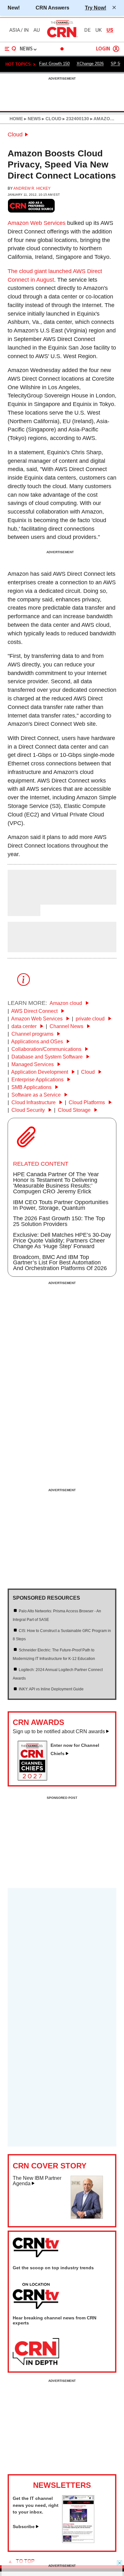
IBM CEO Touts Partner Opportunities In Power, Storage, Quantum (61, 1205)
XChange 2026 (90, 64)
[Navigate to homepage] (62, 37)
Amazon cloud (66, 1003)
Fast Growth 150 (54, 64)
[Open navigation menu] (10, 49)
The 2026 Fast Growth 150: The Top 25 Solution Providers (59, 1221)
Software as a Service (37, 1095)
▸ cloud (51, 119)
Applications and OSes (38, 1042)
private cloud (91, 1019)
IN (26, 30)
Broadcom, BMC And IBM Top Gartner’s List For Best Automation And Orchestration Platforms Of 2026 (60, 1263)
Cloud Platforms (87, 1102)
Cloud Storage (75, 1110)
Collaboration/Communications (47, 1049)
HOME (16, 119)
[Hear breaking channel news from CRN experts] (36, 2352)
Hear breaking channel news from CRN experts (55, 2320)
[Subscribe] (78, 2541)
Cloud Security (29, 1110)
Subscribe (24, 2527)
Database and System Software (48, 1057)
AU (37, 30)
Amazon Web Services (37, 223)
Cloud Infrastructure (34, 1102)
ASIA (15, 30)
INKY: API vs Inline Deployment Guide (51, 1689)
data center (25, 1026)
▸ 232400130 (75, 119)
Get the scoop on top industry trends (53, 2268)
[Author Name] (24, 900)
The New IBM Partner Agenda (37, 2181)
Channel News (67, 1026)
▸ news (32, 119)
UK (99, 30)
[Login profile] (116, 49)
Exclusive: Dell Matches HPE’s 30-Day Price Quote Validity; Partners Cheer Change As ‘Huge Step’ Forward (62, 1241)
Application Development (40, 1072)
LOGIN (103, 49)
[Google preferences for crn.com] (31, 206)
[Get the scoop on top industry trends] (36, 2296)
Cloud (15, 134)
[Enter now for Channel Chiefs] (35, 1779)
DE (87, 30)
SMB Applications (32, 1087)
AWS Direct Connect (35, 1011)
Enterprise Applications (38, 1080)
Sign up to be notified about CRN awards (59, 1731)
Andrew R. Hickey (32, 188)
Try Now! (96, 8)
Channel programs (33, 1034)
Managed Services (33, 1064)
